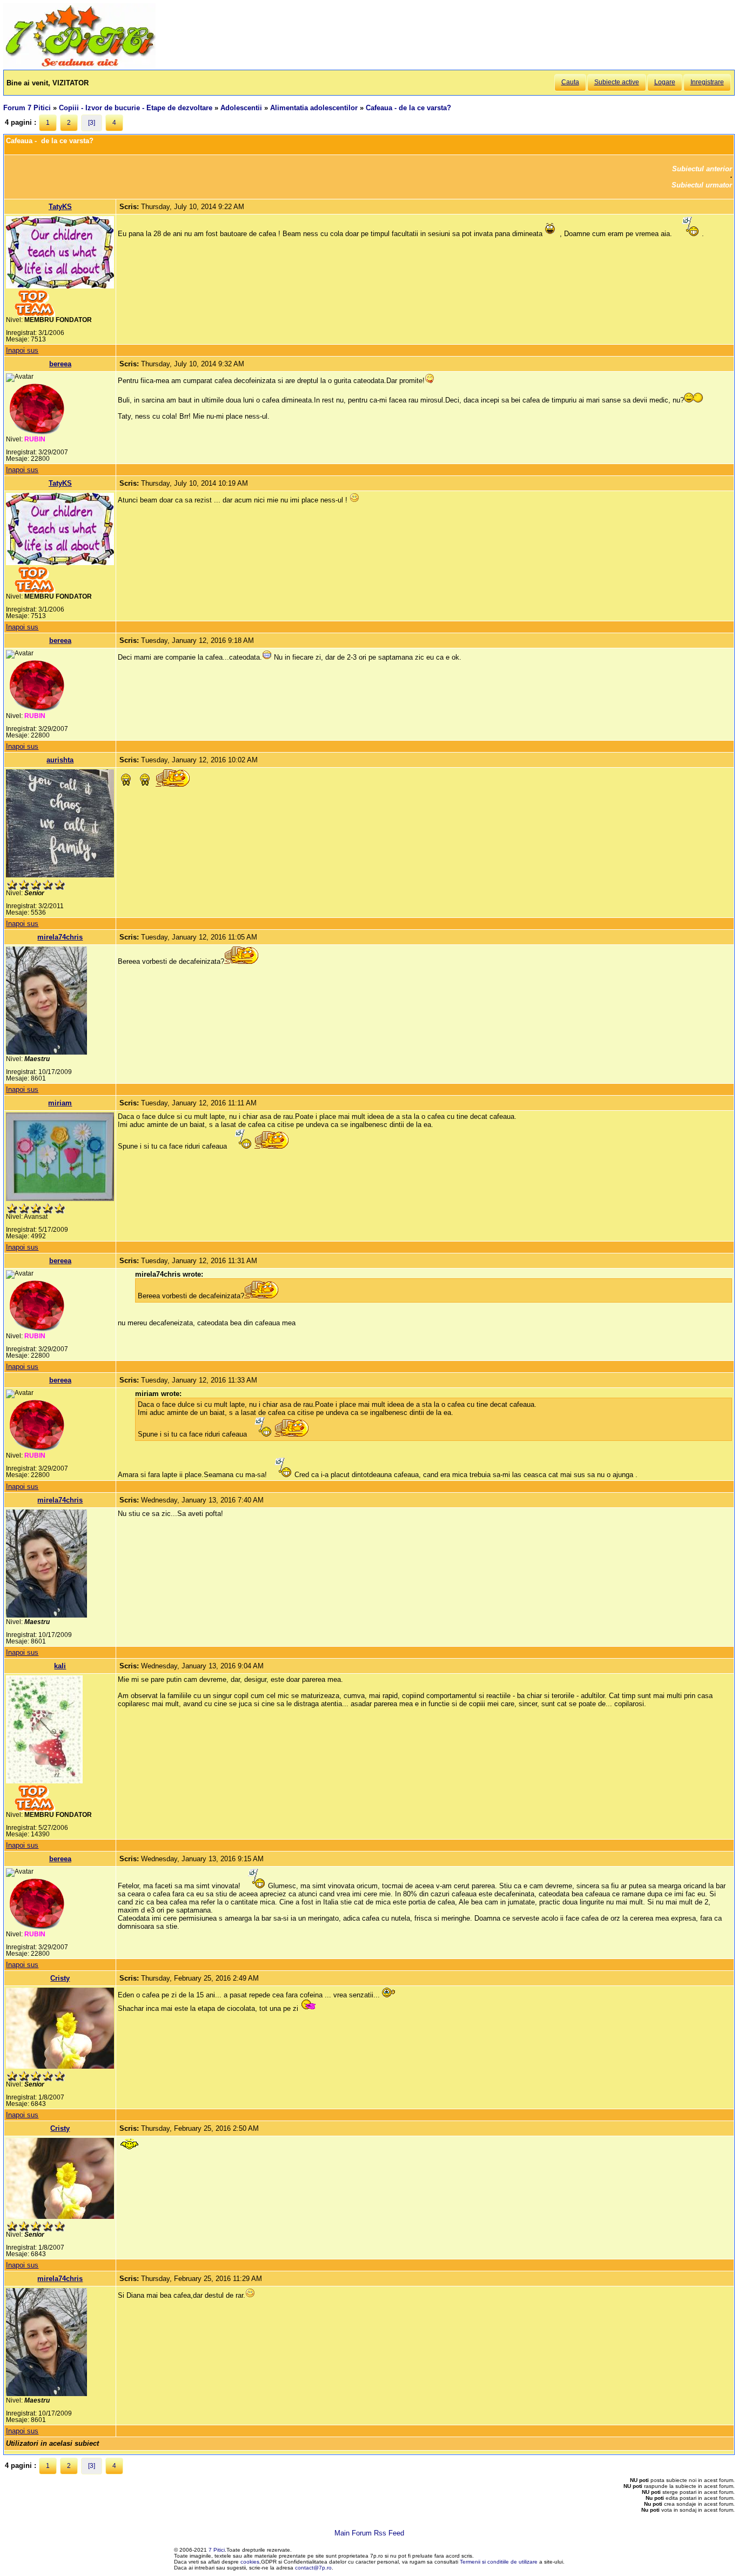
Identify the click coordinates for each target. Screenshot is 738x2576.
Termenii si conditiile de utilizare (499, 2562)
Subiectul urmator (702, 185)
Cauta (570, 82)
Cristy (60, 1978)
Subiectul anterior (702, 169)
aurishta (60, 760)
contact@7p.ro (313, 2568)
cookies (250, 2562)
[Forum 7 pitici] (79, 66)
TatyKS (60, 207)
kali (60, 1666)
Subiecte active (617, 82)
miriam (60, 1103)
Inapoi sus (22, 350)
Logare (665, 82)
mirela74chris (60, 937)
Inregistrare (707, 82)
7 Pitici (217, 2550)
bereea (60, 364)
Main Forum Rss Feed (369, 2533)
